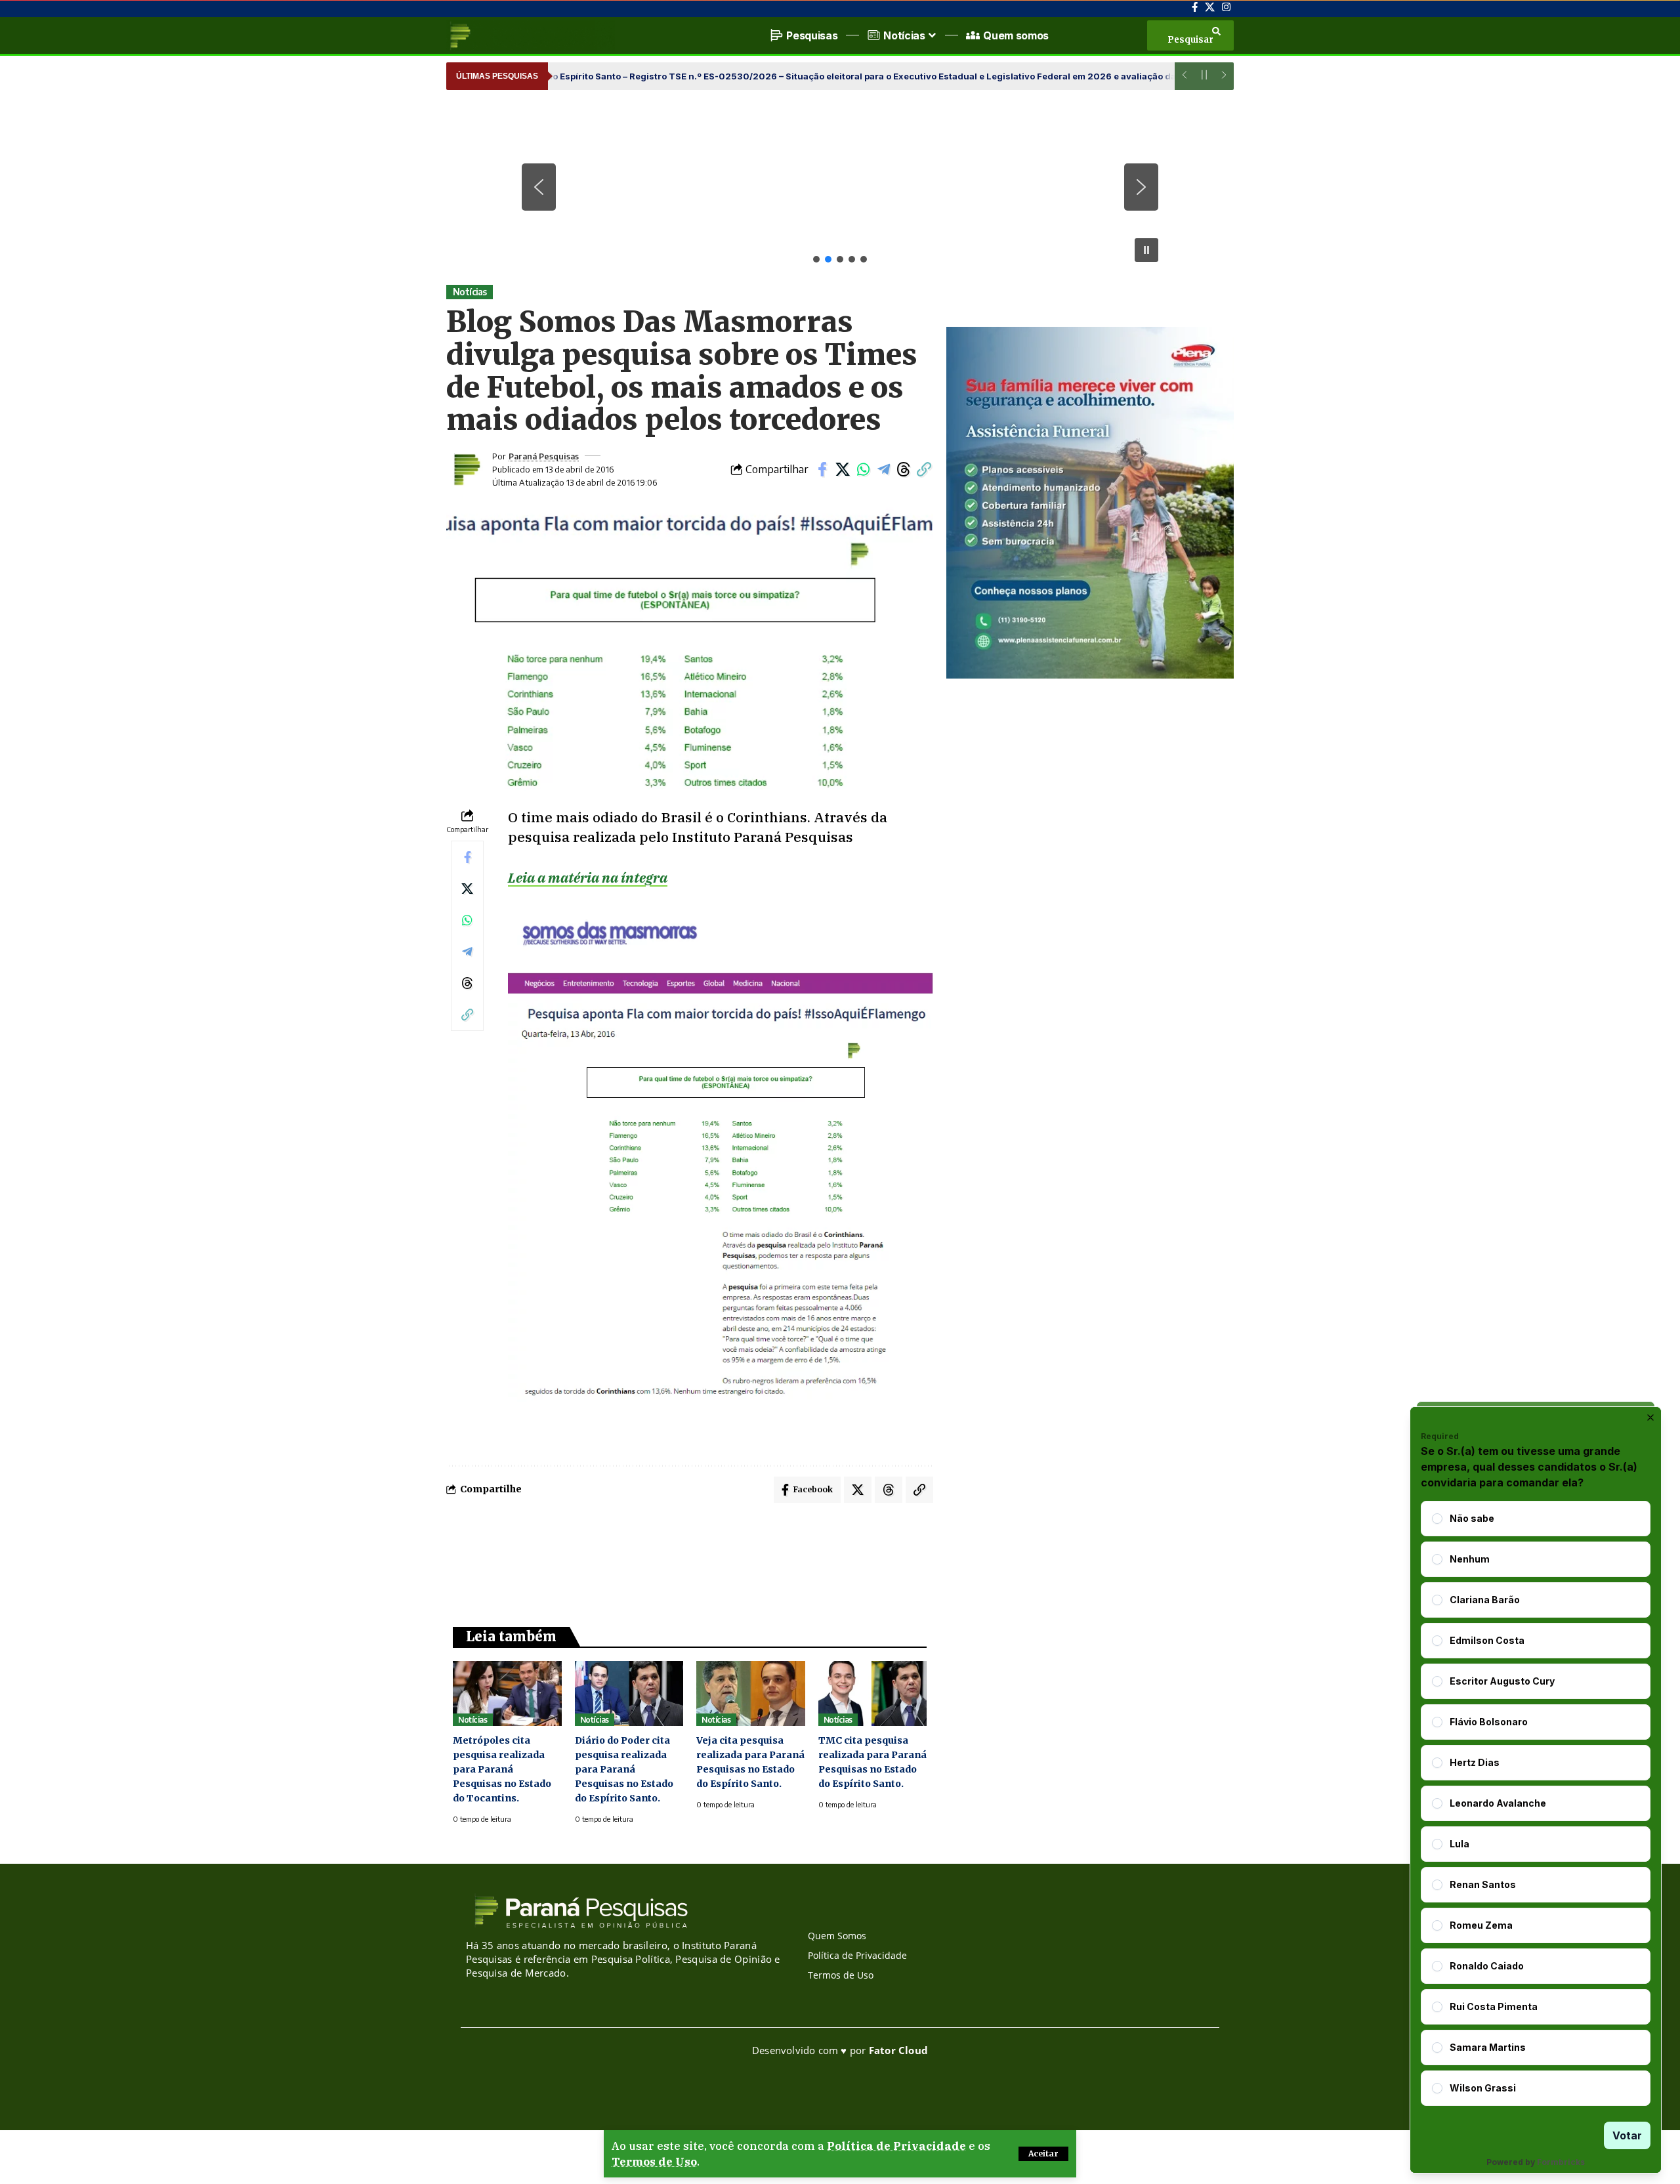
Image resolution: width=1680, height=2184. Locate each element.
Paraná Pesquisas (544, 456)
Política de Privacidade (896, 2146)
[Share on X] (843, 469)
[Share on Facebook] (822, 469)
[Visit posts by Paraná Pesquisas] (466, 469)
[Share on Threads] (904, 469)
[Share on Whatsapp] (863, 469)
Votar (1627, 2135)
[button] (1043, 2154)
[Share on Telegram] (883, 469)
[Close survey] (1650, 1417)
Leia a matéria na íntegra (588, 877)
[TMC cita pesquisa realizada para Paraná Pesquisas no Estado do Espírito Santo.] (873, 1693)
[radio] (1437, 1519)
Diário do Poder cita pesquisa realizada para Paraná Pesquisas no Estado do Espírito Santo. (624, 1769)
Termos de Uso (654, 2162)
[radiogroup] (1536, 1803)
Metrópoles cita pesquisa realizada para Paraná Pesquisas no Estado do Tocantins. (502, 1769)
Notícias (470, 292)
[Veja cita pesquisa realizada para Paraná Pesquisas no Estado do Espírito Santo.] (751, 1693)
